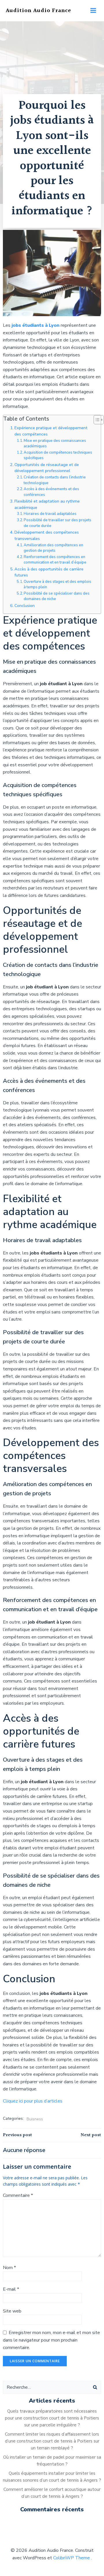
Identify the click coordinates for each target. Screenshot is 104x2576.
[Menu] (93, 11)
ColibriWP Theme (71, 2558)
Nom (9, 2268)
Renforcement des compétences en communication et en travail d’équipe (55, 560)
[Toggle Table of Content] (96, 420)
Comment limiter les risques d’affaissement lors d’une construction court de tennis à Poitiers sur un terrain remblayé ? (52, 2441)
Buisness (35, 2119)
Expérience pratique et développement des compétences (51, 431)
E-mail (11, 2289)
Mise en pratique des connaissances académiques (55, 444)
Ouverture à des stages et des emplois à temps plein (57, 585)
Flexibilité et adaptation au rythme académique (47, 504)
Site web (12, 2311)
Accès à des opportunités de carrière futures (49, 572)
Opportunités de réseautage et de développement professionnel (47, 468)
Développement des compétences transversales (47, 535)
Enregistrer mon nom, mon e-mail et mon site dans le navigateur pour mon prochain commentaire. (51, 2340)
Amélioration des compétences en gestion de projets (53, 548)
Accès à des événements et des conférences (51, 492)
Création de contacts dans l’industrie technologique (55, 480)
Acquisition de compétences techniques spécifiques (58, 455)
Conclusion (25, 606)
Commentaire (18, 2195)
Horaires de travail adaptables (50, 514)
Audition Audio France (38, 11)
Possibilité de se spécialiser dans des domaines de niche (57, 596)
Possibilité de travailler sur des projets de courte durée (57, 523)
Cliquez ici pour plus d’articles (33, 2101)
